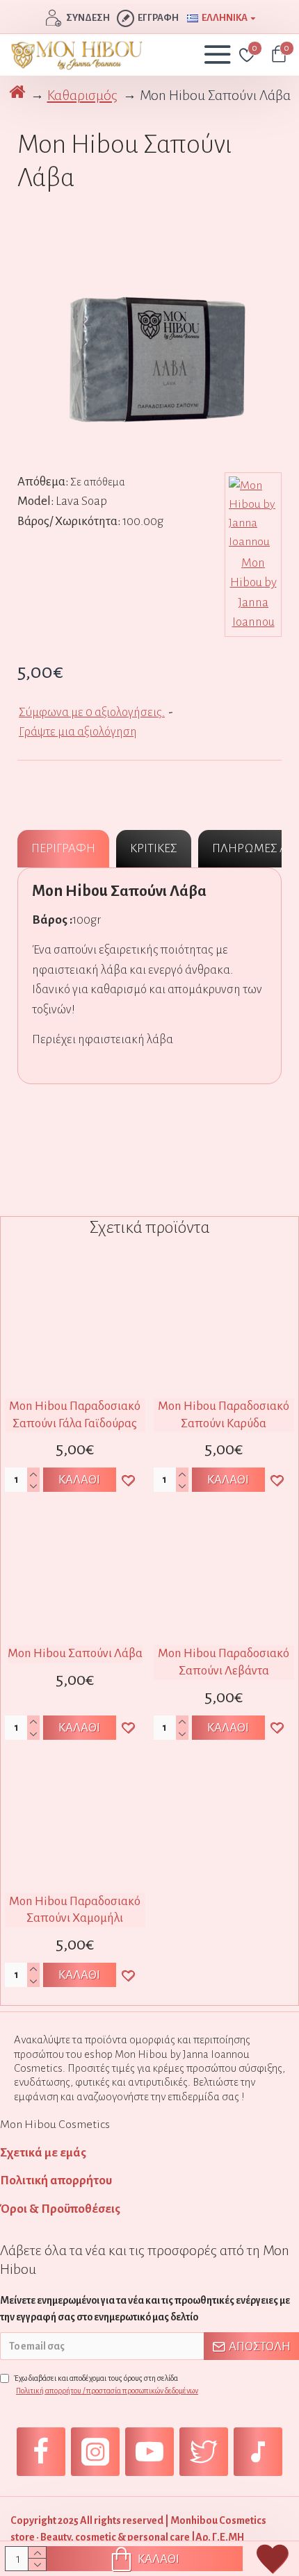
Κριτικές (154, 848)
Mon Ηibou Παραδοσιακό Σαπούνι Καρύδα (224, 1415)
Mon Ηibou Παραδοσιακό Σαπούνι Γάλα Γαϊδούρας (75, 1415)
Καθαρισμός (82, 95)
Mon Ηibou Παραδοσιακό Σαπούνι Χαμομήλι (75, 1910)
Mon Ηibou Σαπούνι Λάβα (75, 1653)
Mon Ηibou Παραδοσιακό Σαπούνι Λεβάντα (224, 1662)
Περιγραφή (63, 848)
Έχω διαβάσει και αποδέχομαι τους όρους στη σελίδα (106, 2384)
